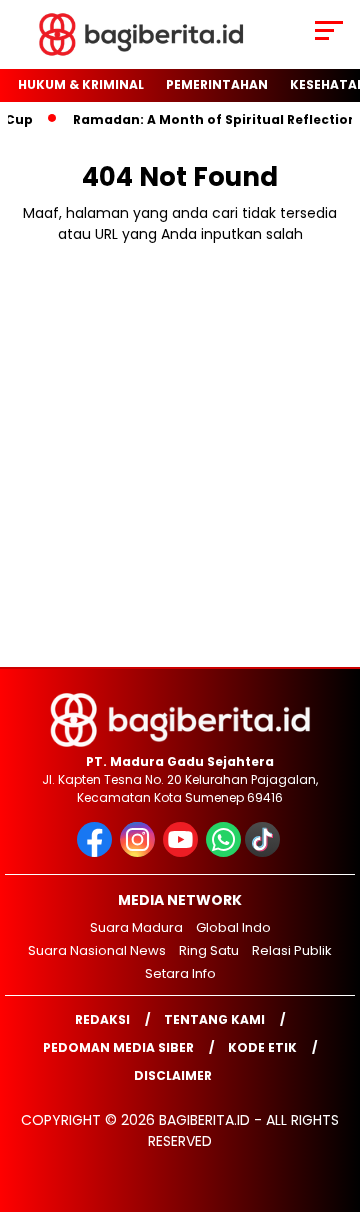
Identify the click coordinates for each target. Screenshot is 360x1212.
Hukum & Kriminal (81, 84)
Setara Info (180, 973)
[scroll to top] (332, 1096)
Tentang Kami (214, 1019)
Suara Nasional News (97, 950)
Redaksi (102, 1019)
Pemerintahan (217, 84)
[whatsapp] (223, 852)
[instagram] (139, 852)
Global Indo (233, 927)
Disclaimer (173, 1075)
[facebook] (96, 852)
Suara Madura (136, 927)
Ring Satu (209, 950)
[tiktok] (264, 852)
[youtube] (182, 852)
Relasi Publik (292, 950)
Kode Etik (262, 1047)
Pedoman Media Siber (118, 1047)
